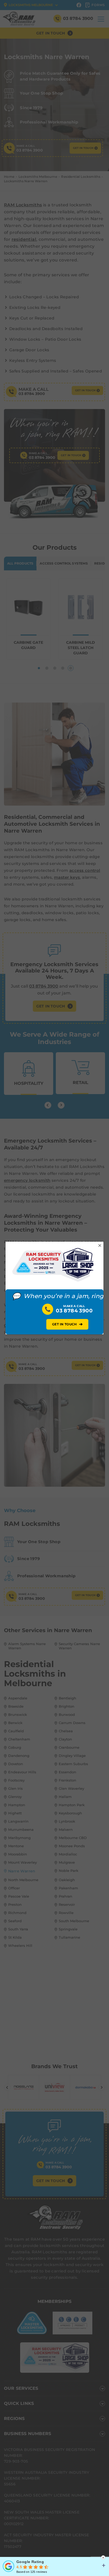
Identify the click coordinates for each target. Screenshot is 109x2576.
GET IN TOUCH (67, 1324)
